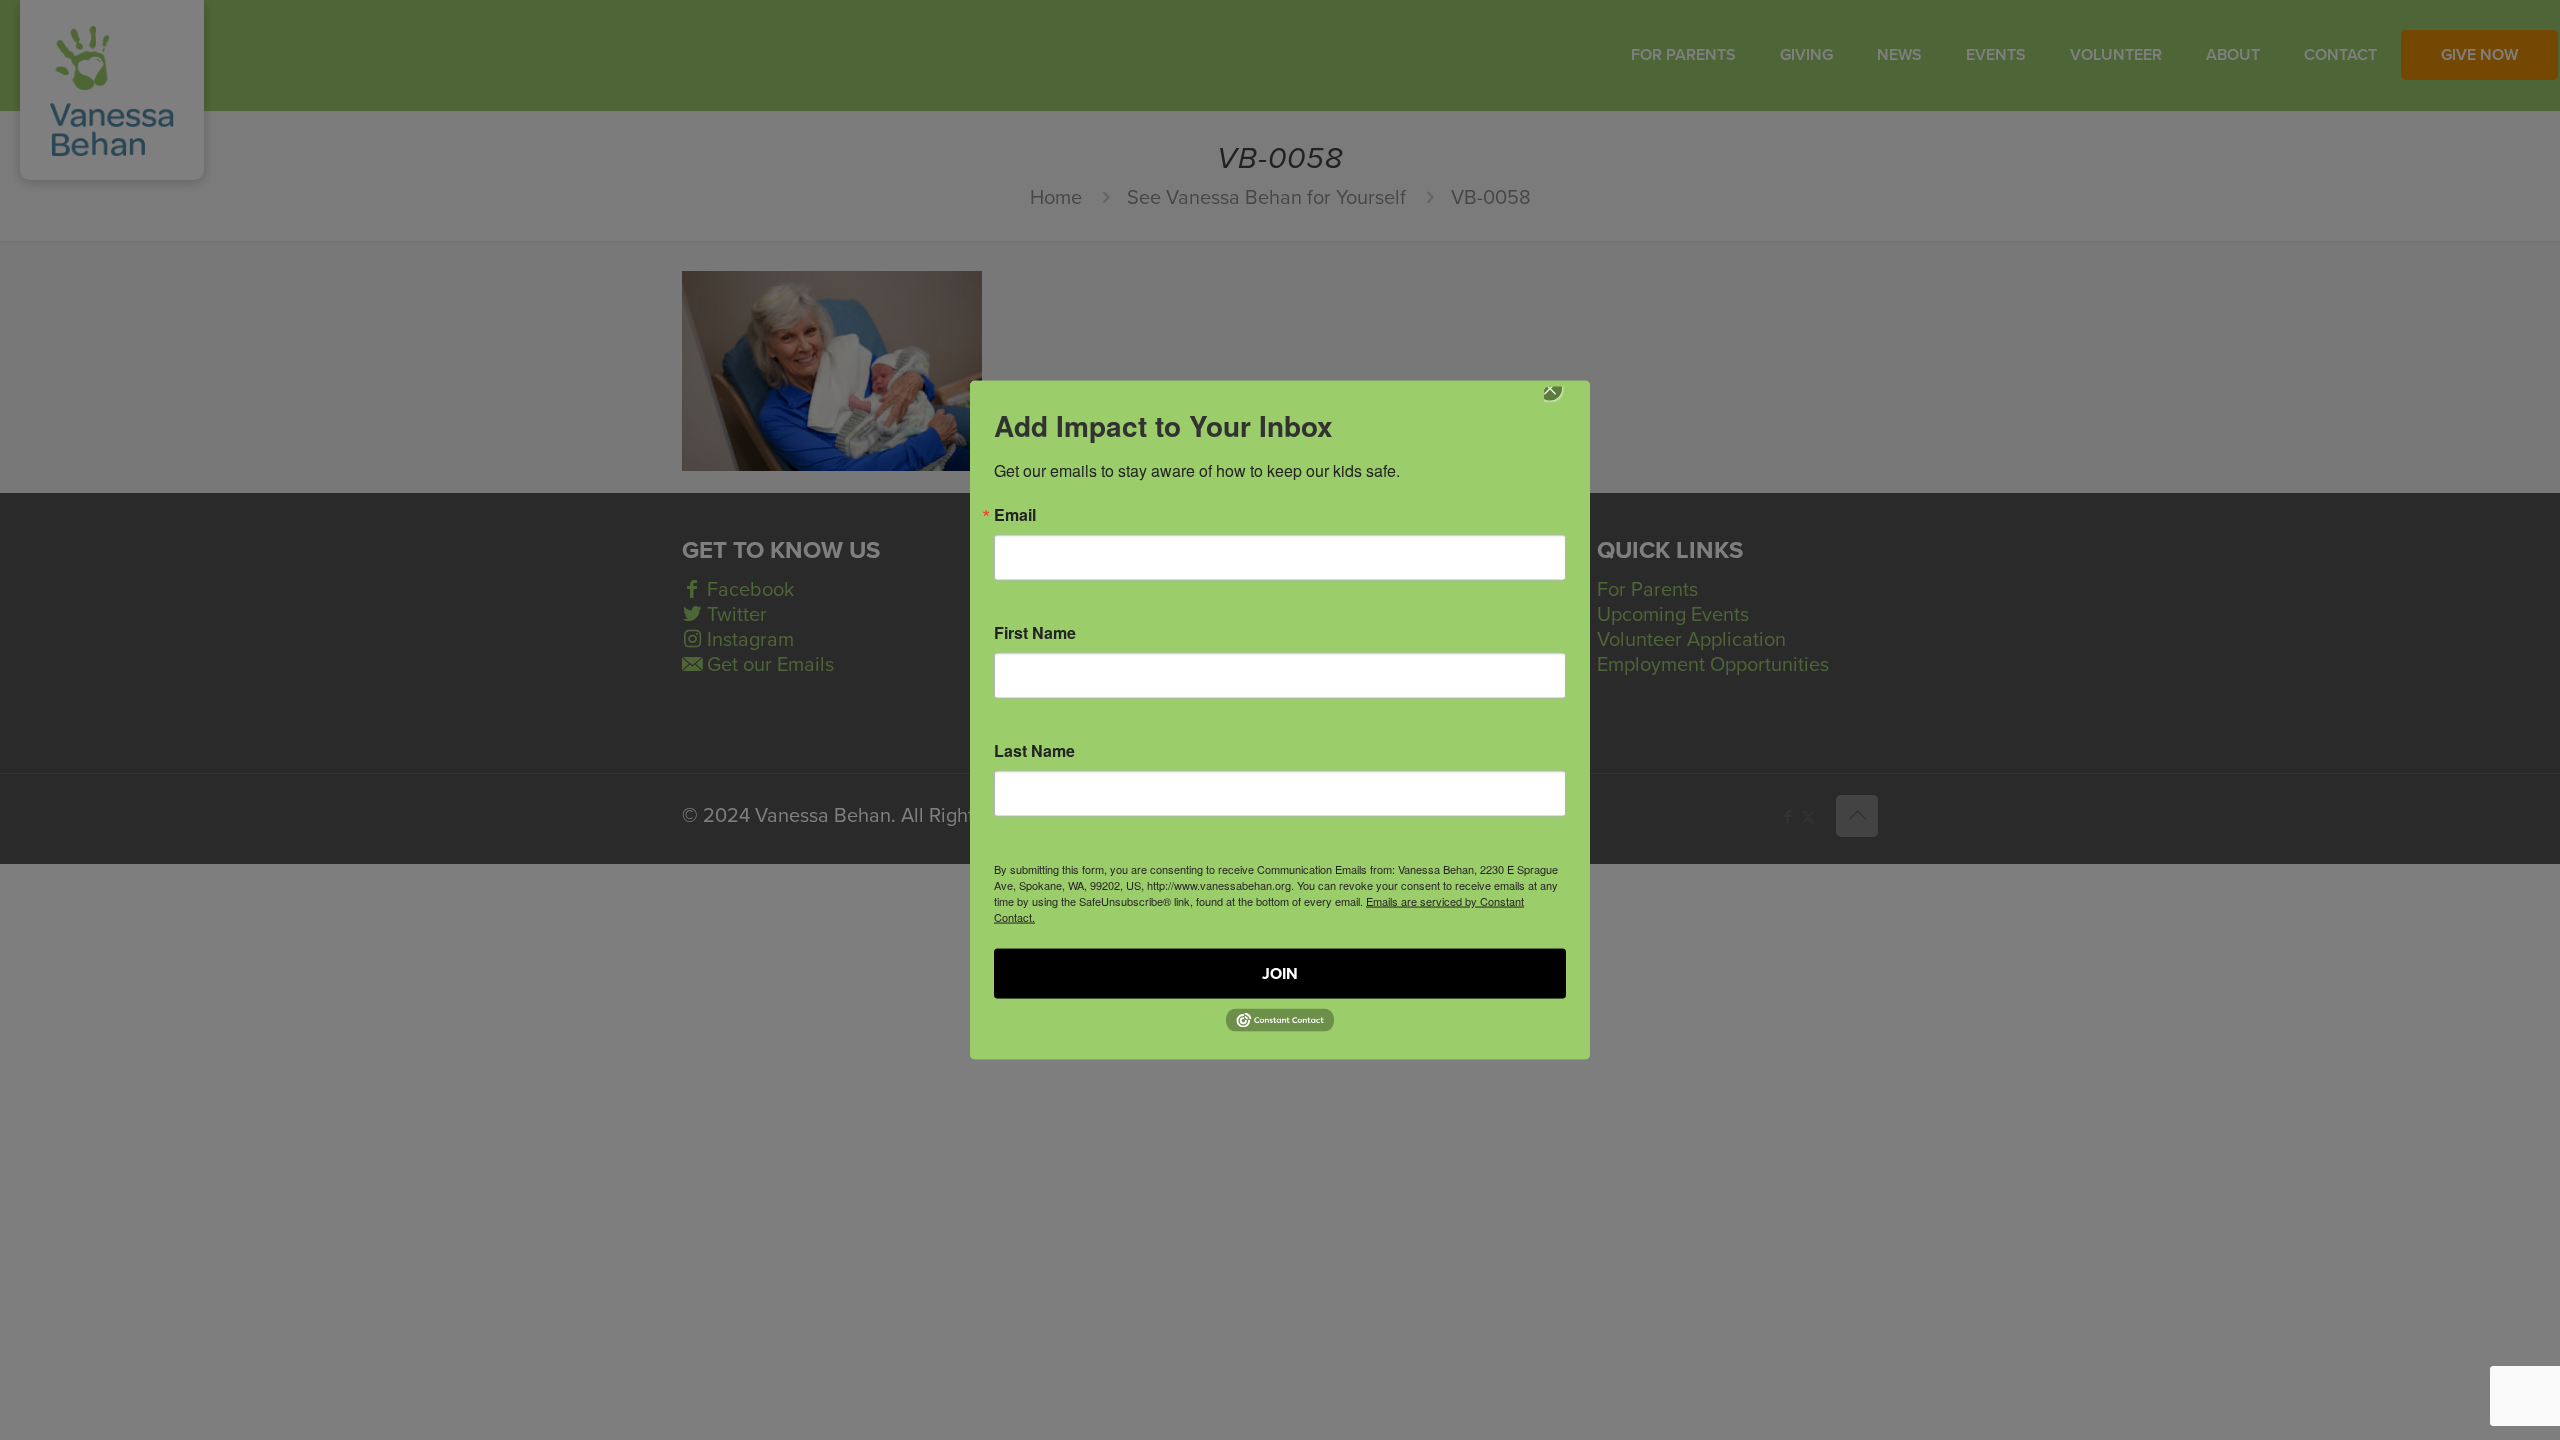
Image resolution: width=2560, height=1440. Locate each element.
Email (1015, 515)
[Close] (1564, 403)
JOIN (1280, 974)
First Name (1035, 633)
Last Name (1034, 751)
